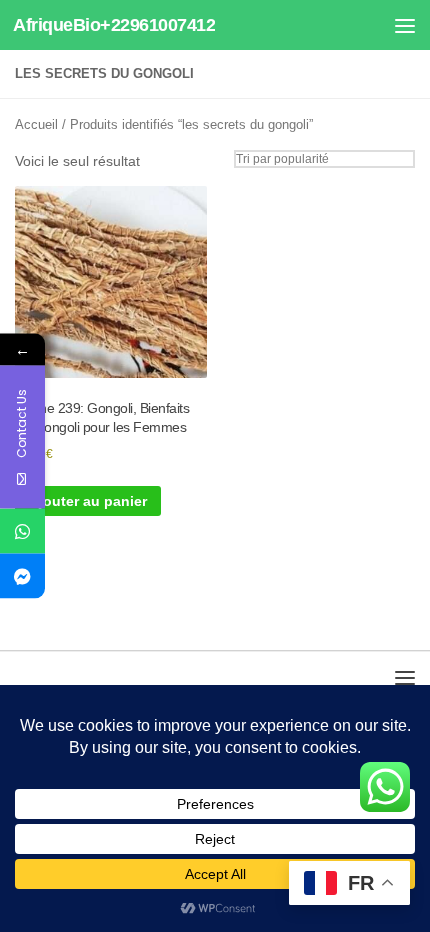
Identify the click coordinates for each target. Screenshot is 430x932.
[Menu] (405, 25)
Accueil (36, 124)
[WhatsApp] (22, 531)
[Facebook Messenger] (22, 576)
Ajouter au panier (88, 501)
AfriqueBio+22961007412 (114, 25)
